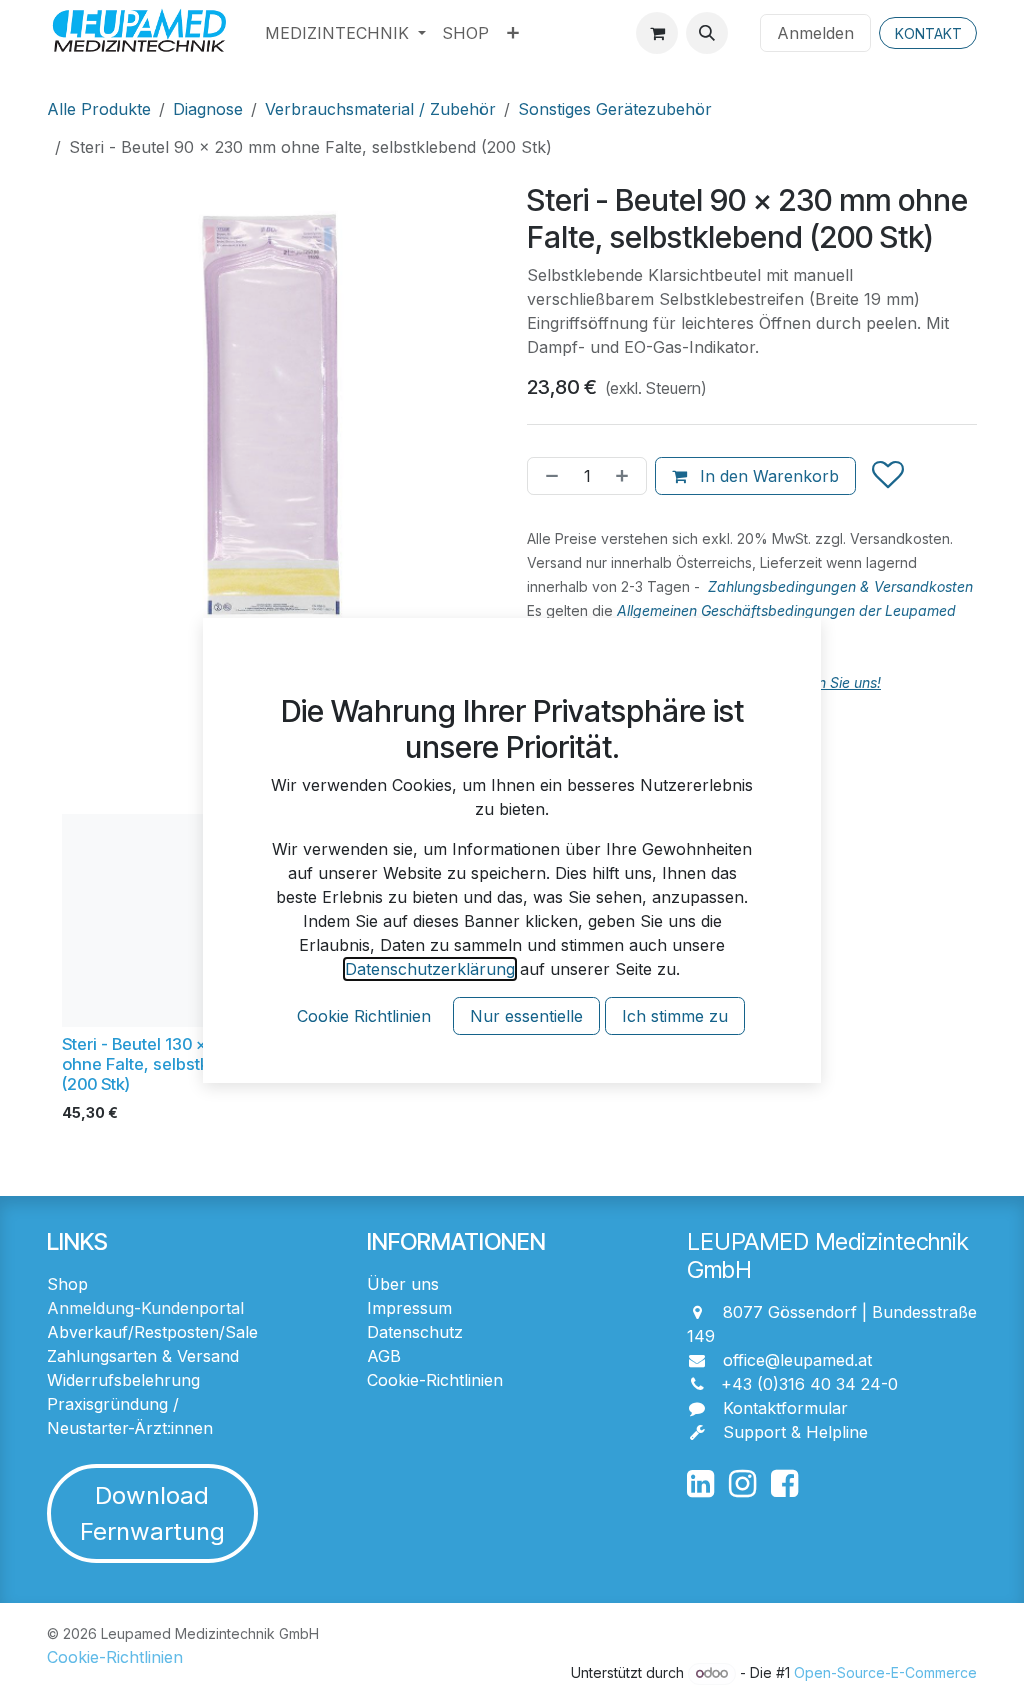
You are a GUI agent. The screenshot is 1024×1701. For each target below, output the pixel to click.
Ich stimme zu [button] (675, 1016)
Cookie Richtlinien (364, 1016)
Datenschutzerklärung (430, 969)
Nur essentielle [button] (526, 1016)
